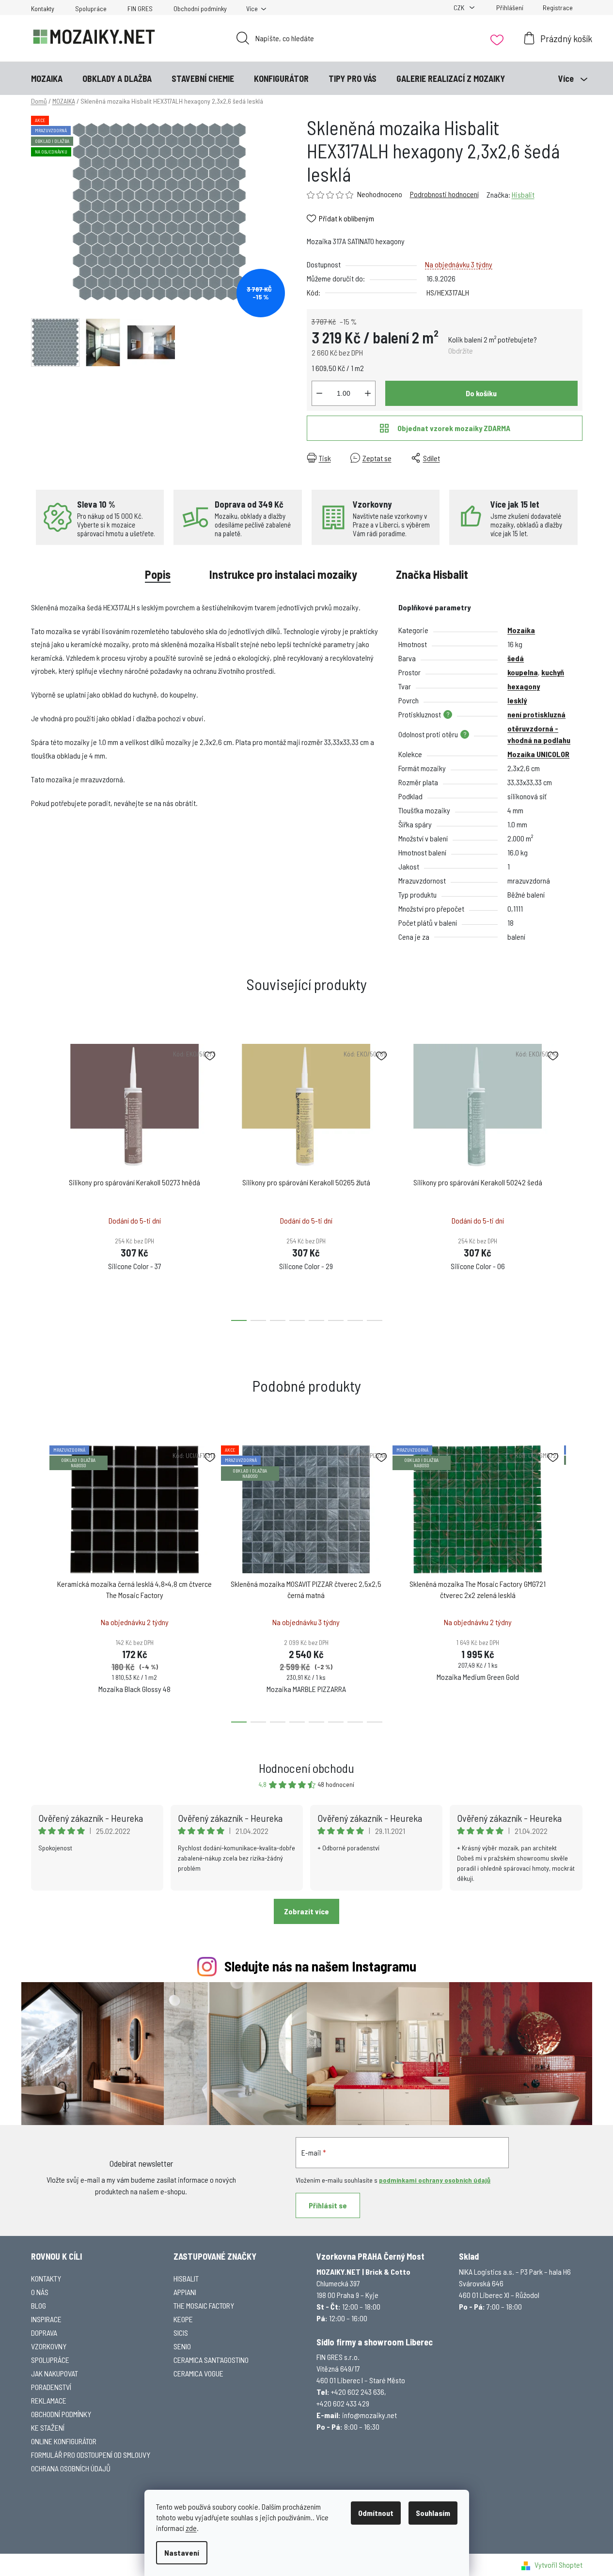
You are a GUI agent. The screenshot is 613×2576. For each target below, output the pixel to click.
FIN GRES (140, 8)
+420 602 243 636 (358, 2392)
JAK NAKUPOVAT (55, 2373)
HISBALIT (186, 2278)
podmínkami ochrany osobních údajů (435, 2180)
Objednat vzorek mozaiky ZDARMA (454, 428)
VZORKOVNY (49, 2346)
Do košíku (481, 393)
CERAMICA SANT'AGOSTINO (211, 2360)
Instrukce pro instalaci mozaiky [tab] (283, 574)
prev (39, 1179)
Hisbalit (523, 194)
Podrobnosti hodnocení (444, 194)
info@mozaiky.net (369, 2415)
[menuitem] (47, 78)
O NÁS (40, 2292)
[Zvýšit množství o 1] (368, 393)
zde (191, 2528)
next (575, 1179)
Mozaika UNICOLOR (538, 754)
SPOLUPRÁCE (50, 2360)
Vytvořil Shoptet (558, 2565)
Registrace (558, 8)
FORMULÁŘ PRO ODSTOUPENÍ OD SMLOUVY (91, 2455)
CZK (460, 8)
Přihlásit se (328, 2205)
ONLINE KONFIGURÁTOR (64, 2441)
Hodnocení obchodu (306, 1768)
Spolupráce (91, 8)
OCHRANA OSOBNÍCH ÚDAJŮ (71, 2468)
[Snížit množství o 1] (319, 393)
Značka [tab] (432, 574)
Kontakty (43, 8)
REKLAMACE (49, 2400)
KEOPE (183, 2319)
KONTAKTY (46, 2278)
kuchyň (553, 672)
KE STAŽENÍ (48, 2428)
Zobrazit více (306, 1911)
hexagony (524, 686)
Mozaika (521, 630)
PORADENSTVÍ (51, 2387)
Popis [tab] (158, 574)
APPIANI (185, 2292)
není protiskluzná (536, 714)
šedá (516, 658)
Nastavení (182, 2553)
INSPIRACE (46, 2319)
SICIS (181, 2333)
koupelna (523, 672)
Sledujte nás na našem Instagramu (320, 1966)
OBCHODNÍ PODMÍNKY (61, 2414)
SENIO (182, 2346)
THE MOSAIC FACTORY (204, 2305)
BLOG (39, 2305)
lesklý (517, 700)
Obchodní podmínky (200, 8)
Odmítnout (376, 2513)
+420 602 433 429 (343, 2403)
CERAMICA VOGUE (198, 2373)
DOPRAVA (44, 2333)
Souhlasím (433, 2513)
